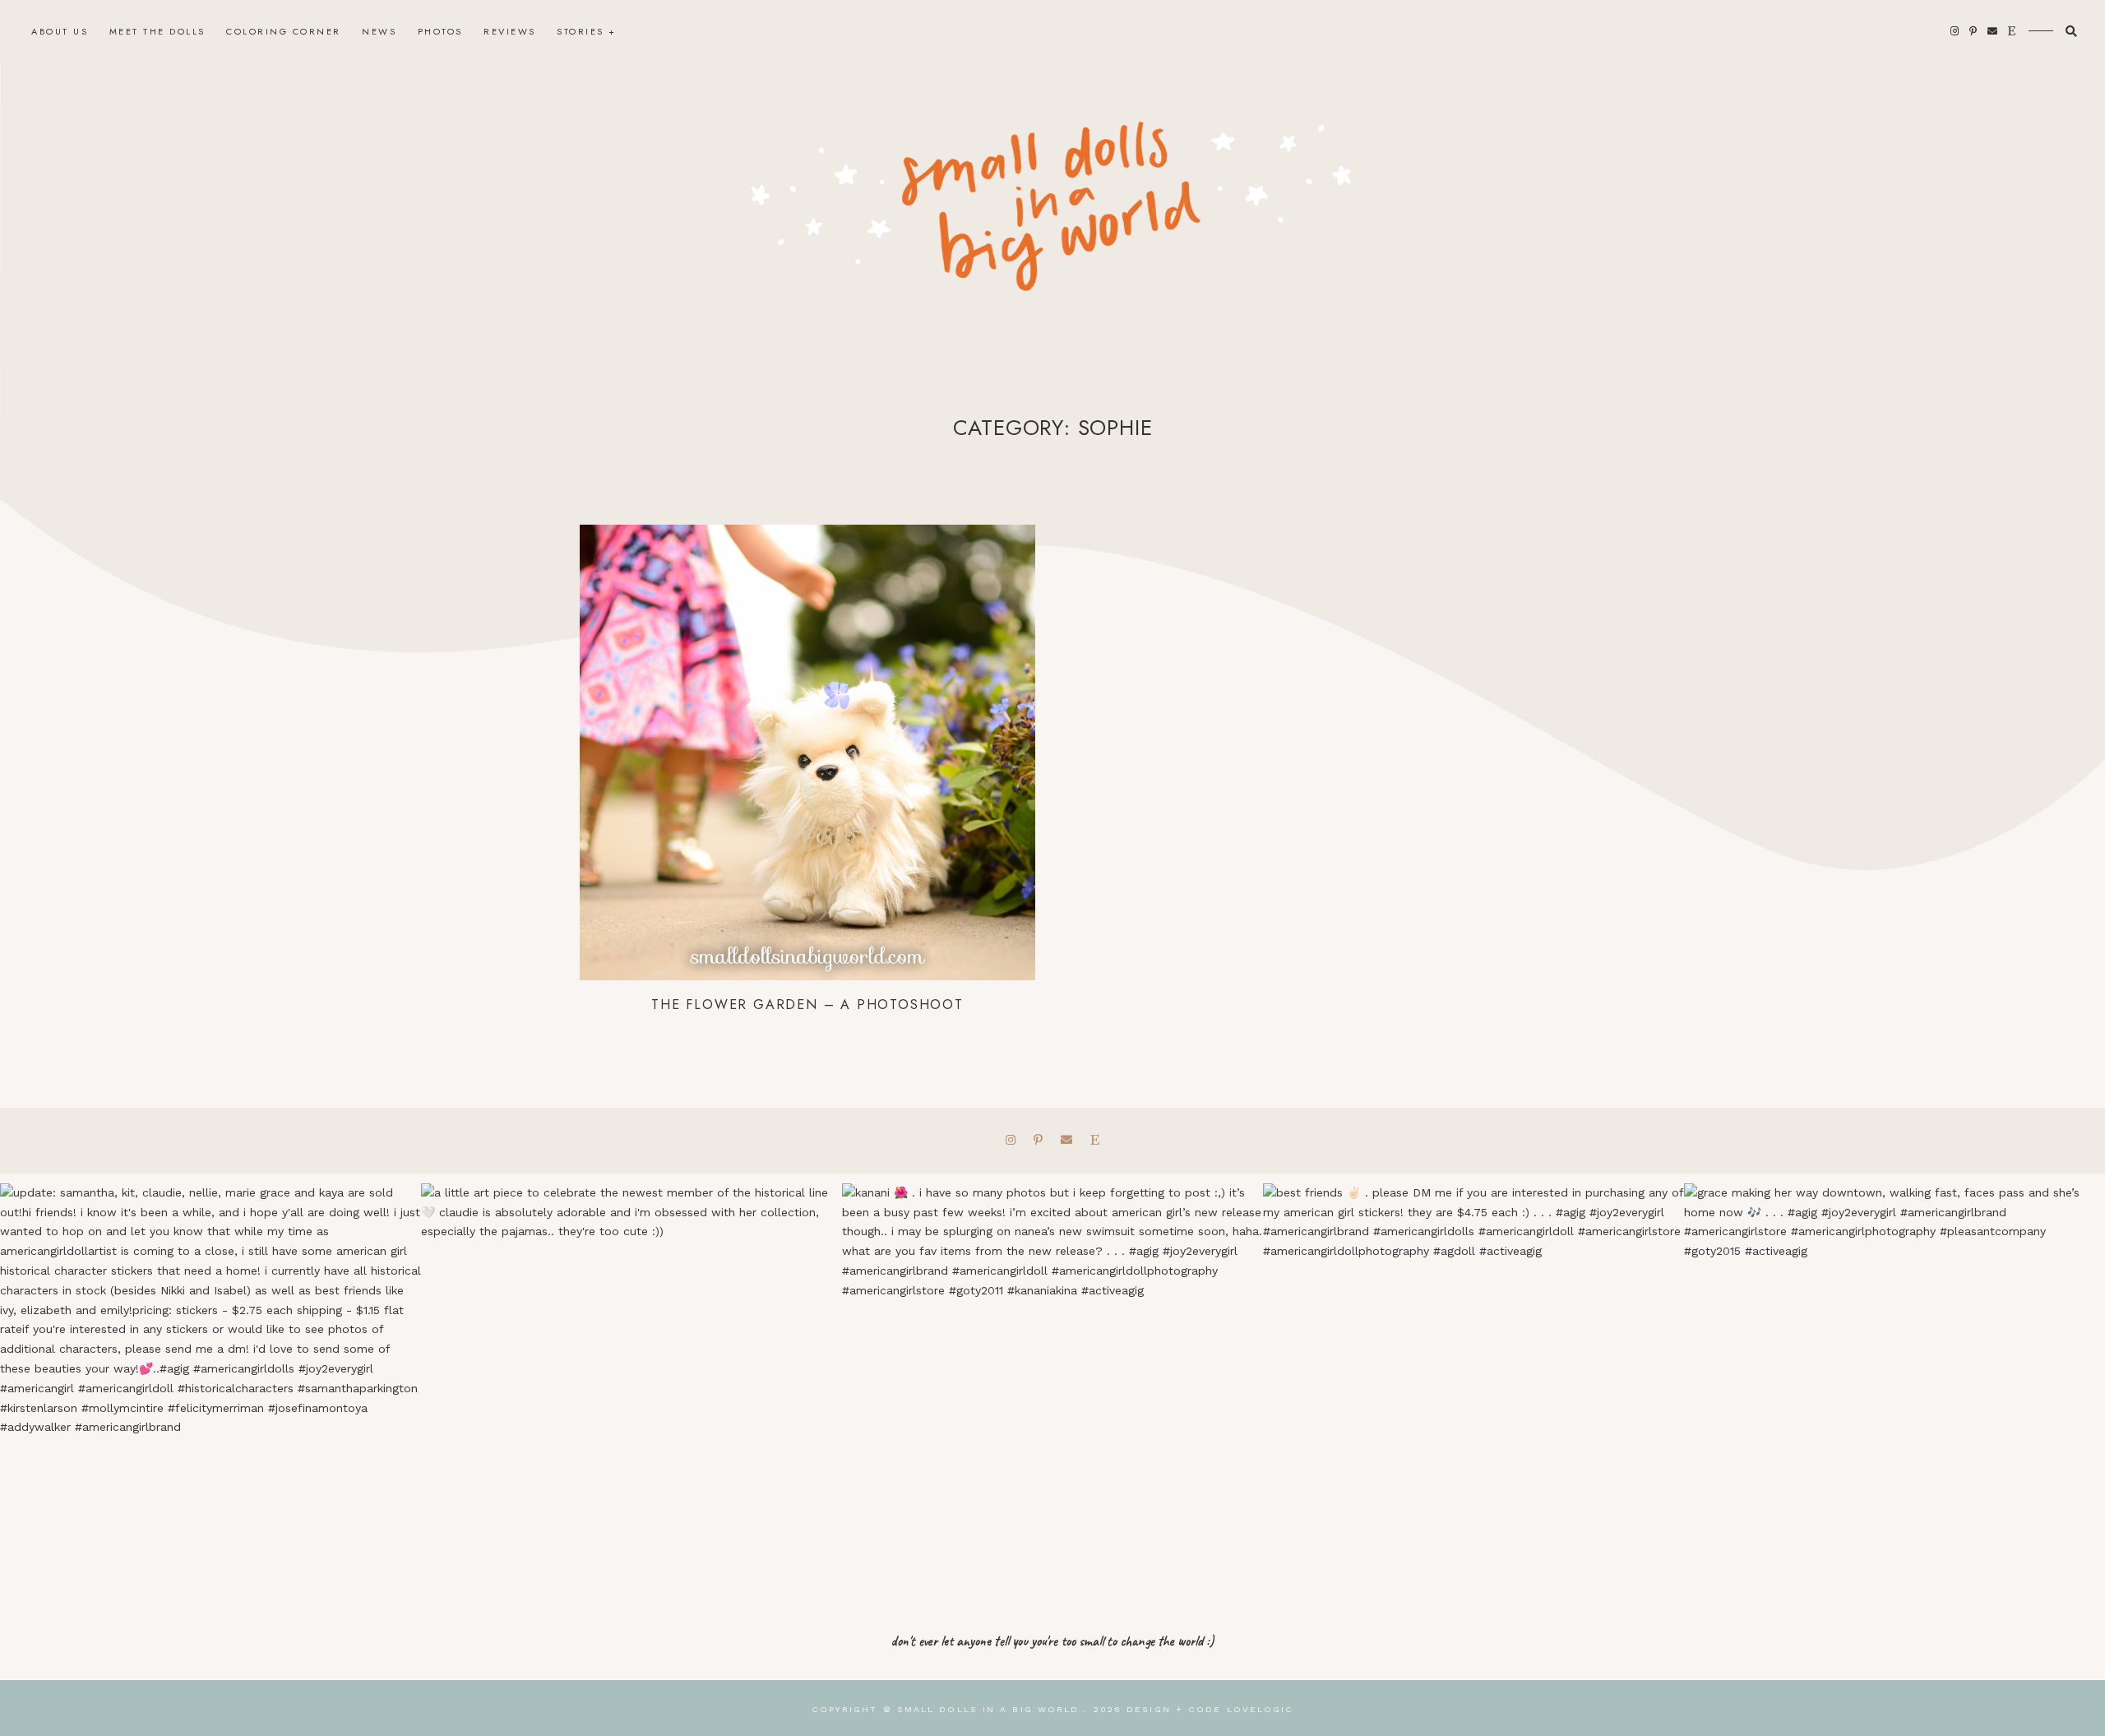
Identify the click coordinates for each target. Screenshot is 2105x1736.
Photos (440, 31)
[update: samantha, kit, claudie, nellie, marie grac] (210, 1394)
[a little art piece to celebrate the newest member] (631, 1394)
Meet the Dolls (157, 31)
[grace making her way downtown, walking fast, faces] (1894, 1394)
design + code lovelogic (1210, 1709)
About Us (60, 31)
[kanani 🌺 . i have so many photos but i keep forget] (1052, 1394)
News (379, 31)
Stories (581, 31)
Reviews (510, 31)
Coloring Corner (284, 31)
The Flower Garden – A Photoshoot (807, 1005)
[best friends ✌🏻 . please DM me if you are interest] (1473, 1394)
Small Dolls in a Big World (988, 1709)
